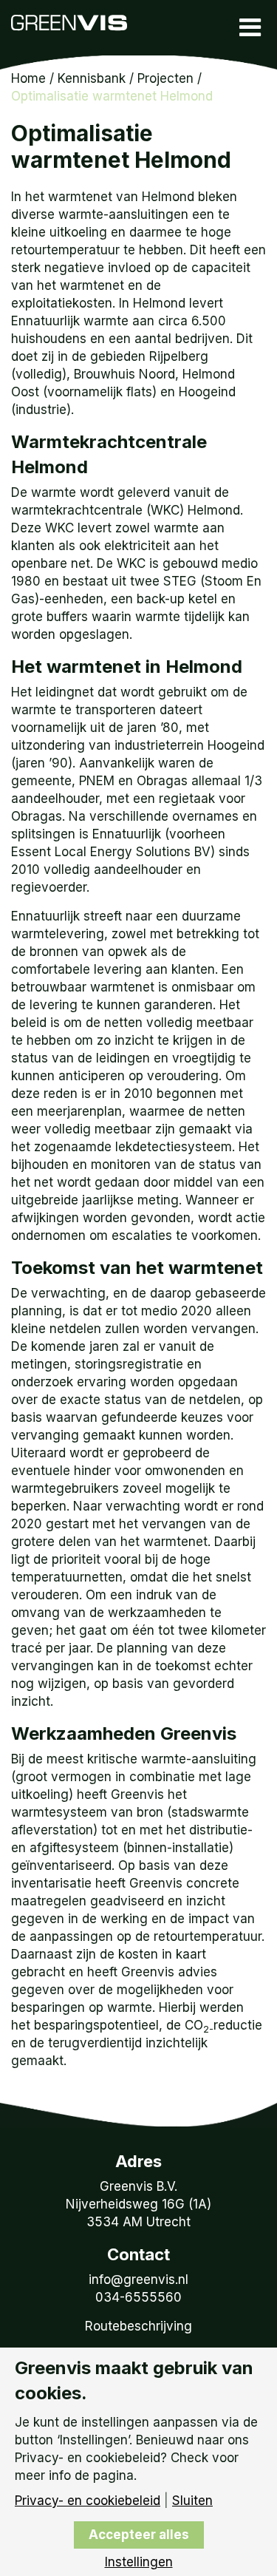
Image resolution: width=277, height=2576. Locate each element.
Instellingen (139, 2562)
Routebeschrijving (138, 2326)
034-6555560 (138, 2297)
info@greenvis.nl (138, 2280)
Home (28, 78)
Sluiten (192, 2501)
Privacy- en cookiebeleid (88, 2501)
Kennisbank (92, 78)
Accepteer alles (139, 2535)
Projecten (165, 78)
